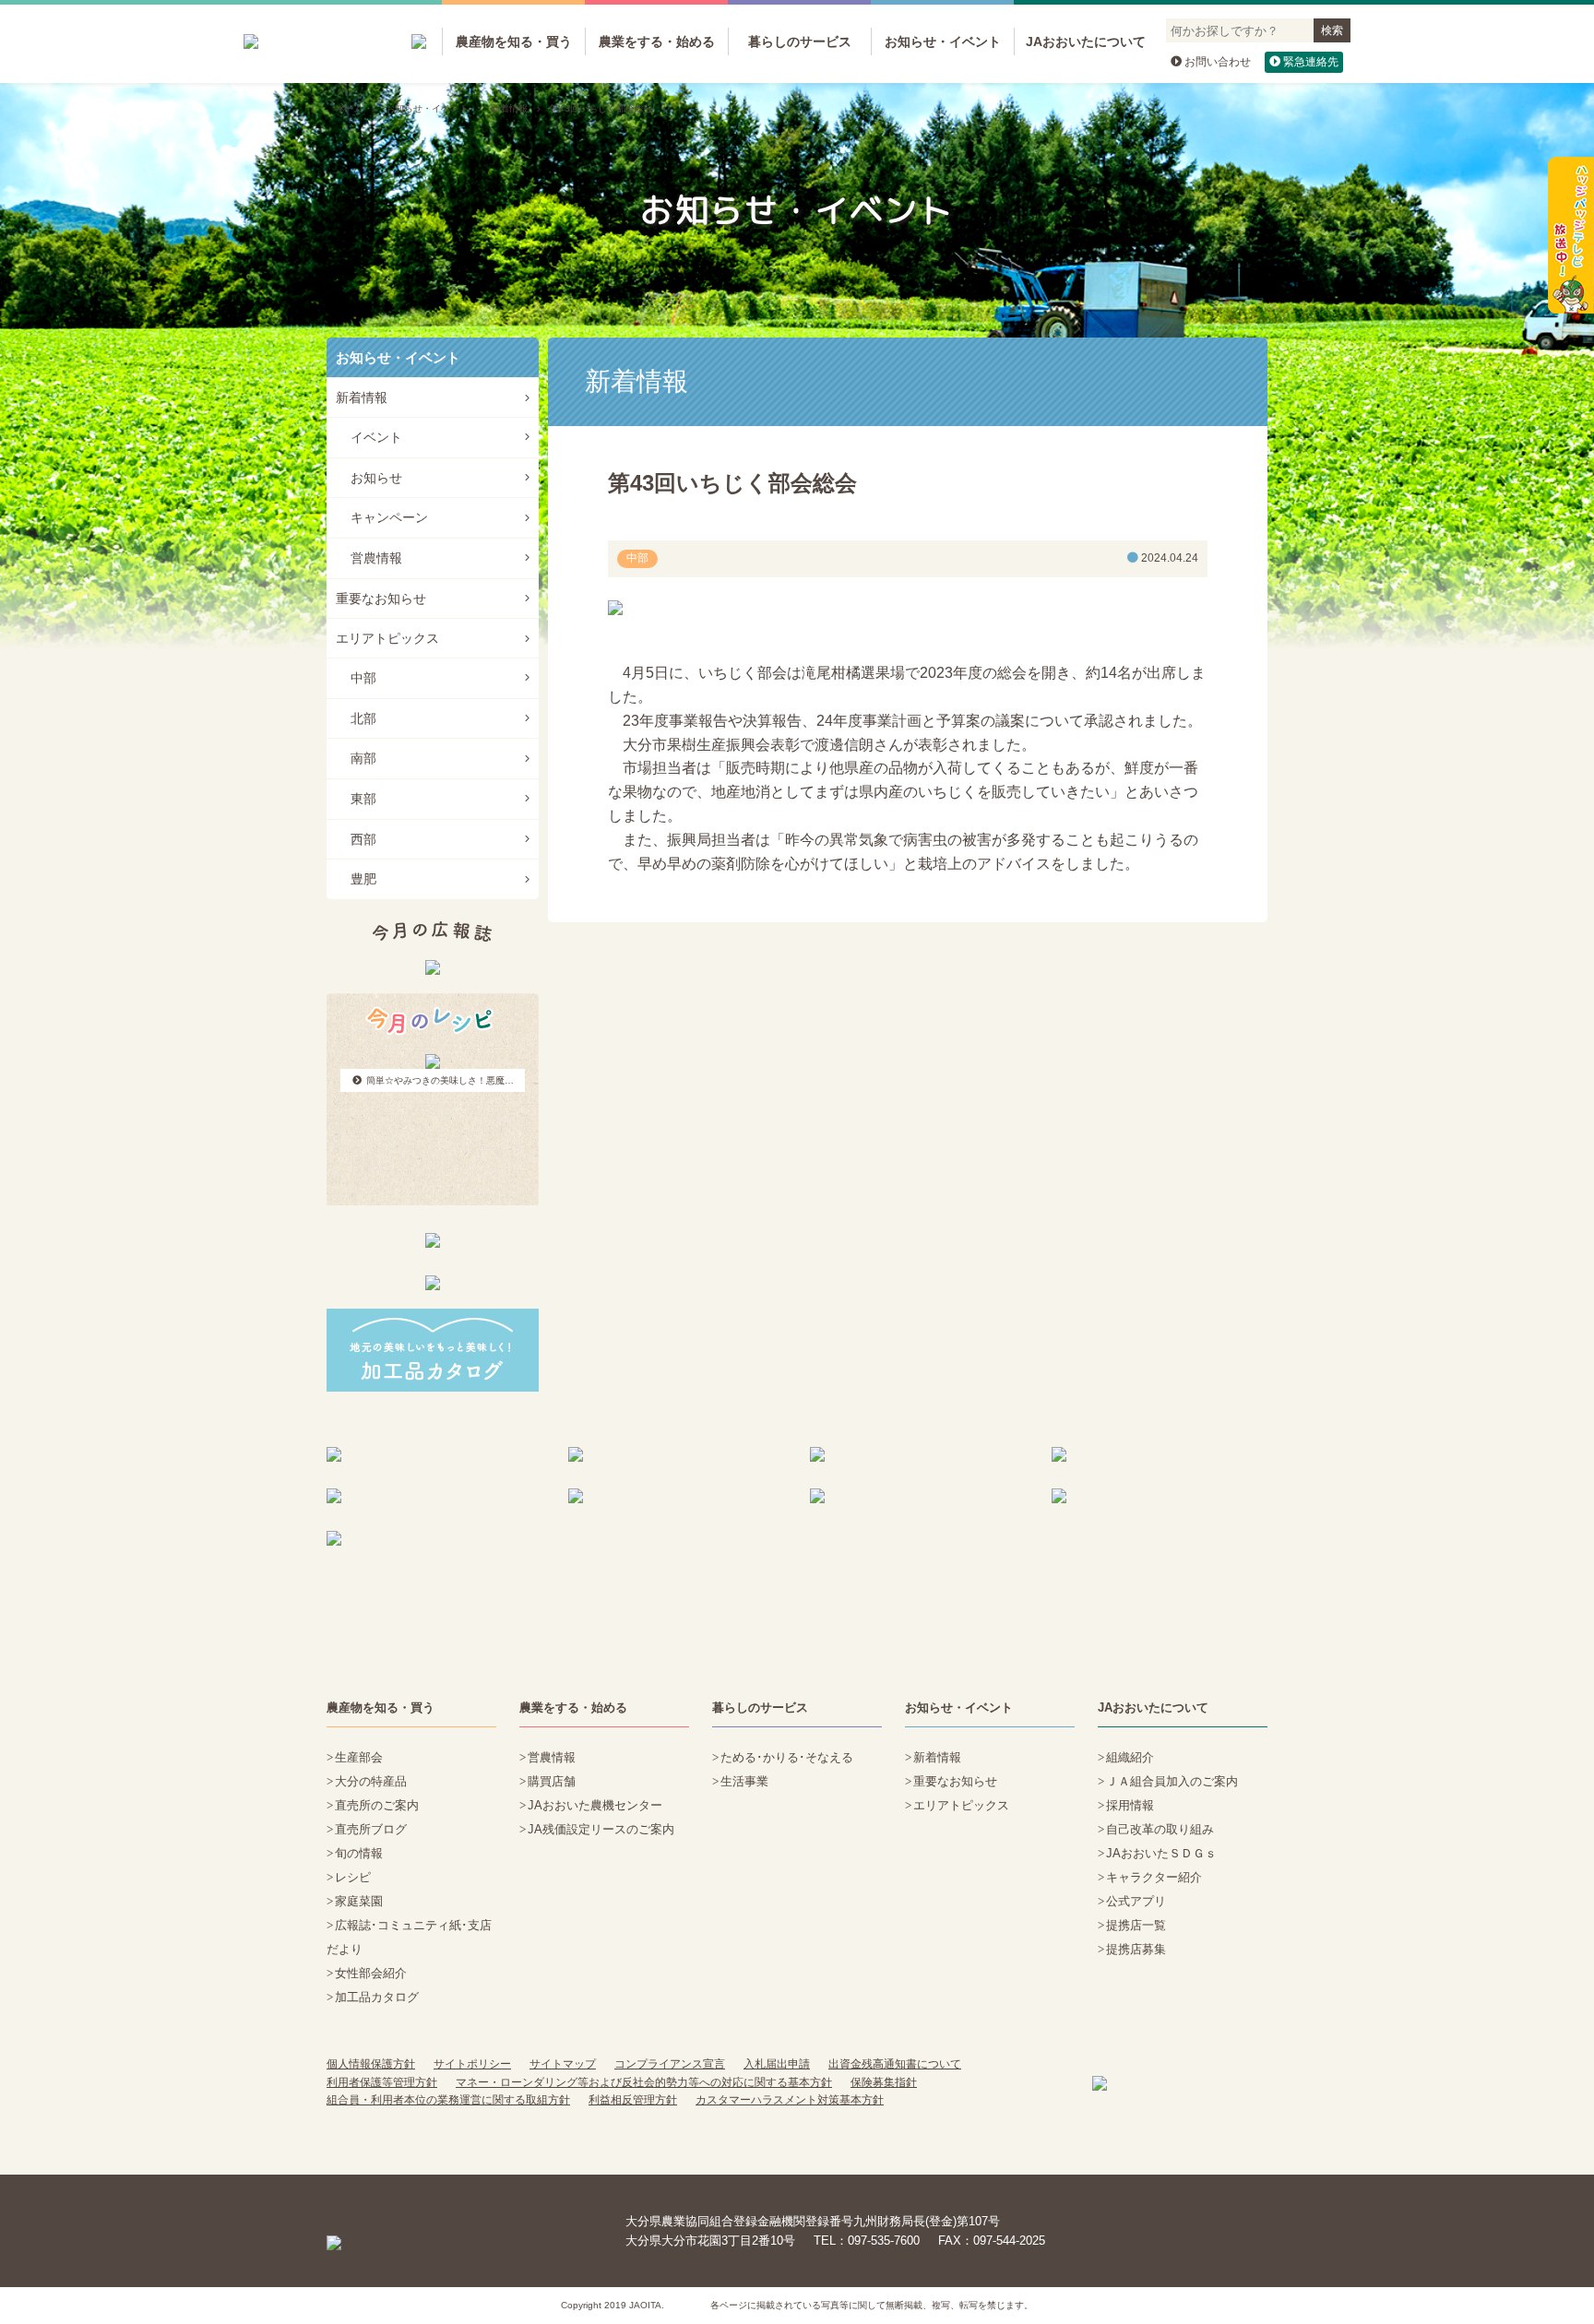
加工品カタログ (377, 1997)
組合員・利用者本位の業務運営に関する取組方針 (448, 2100)
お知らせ (376, 478)
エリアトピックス (387, 638)
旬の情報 (359, 1853)
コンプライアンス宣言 (670, 2064)
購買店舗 (552, 1781)
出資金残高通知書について (895, 2064)
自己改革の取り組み (1160, 1829)
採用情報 (1130, 1805)
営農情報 (376, 558)
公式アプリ (1136, 1901)
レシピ (353, 1877)
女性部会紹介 (371, 1973)
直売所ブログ (371, 1829)
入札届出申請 (777, 2064)
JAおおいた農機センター (595, 1805)
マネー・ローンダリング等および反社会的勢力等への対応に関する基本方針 (644, 2082)
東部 (363, 799)
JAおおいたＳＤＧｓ (1161, 1853)
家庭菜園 (359, 1901)
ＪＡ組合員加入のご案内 (1172, 1781)
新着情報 (509, 108)
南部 (363, 758)
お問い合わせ (1218, 62)
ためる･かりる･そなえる (787, 1757)
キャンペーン (389, 517)
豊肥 (363, 879)
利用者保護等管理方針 (382, 2082)
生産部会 (359, 1757)
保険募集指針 (884, 2082)
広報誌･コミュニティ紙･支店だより (409, 1937)
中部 (363, 678)
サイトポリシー (472, 2064)
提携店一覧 (1136, 1925)
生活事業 (744, 1781)
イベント (376, 437)
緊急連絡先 (1311, 62)
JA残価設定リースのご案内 (601, 1829)
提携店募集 (1136, 1949)
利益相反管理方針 (633, 2100)
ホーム (350, 108)
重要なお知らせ (381, 599)
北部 (363, 718)
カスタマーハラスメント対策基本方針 (790, 2100)
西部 (363, 839)
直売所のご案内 (377, 1805)
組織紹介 (1130, 1757)
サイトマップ (563, 2064)
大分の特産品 (371, 1781)
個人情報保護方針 (371, 2064)
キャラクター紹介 (1154, 1877)
